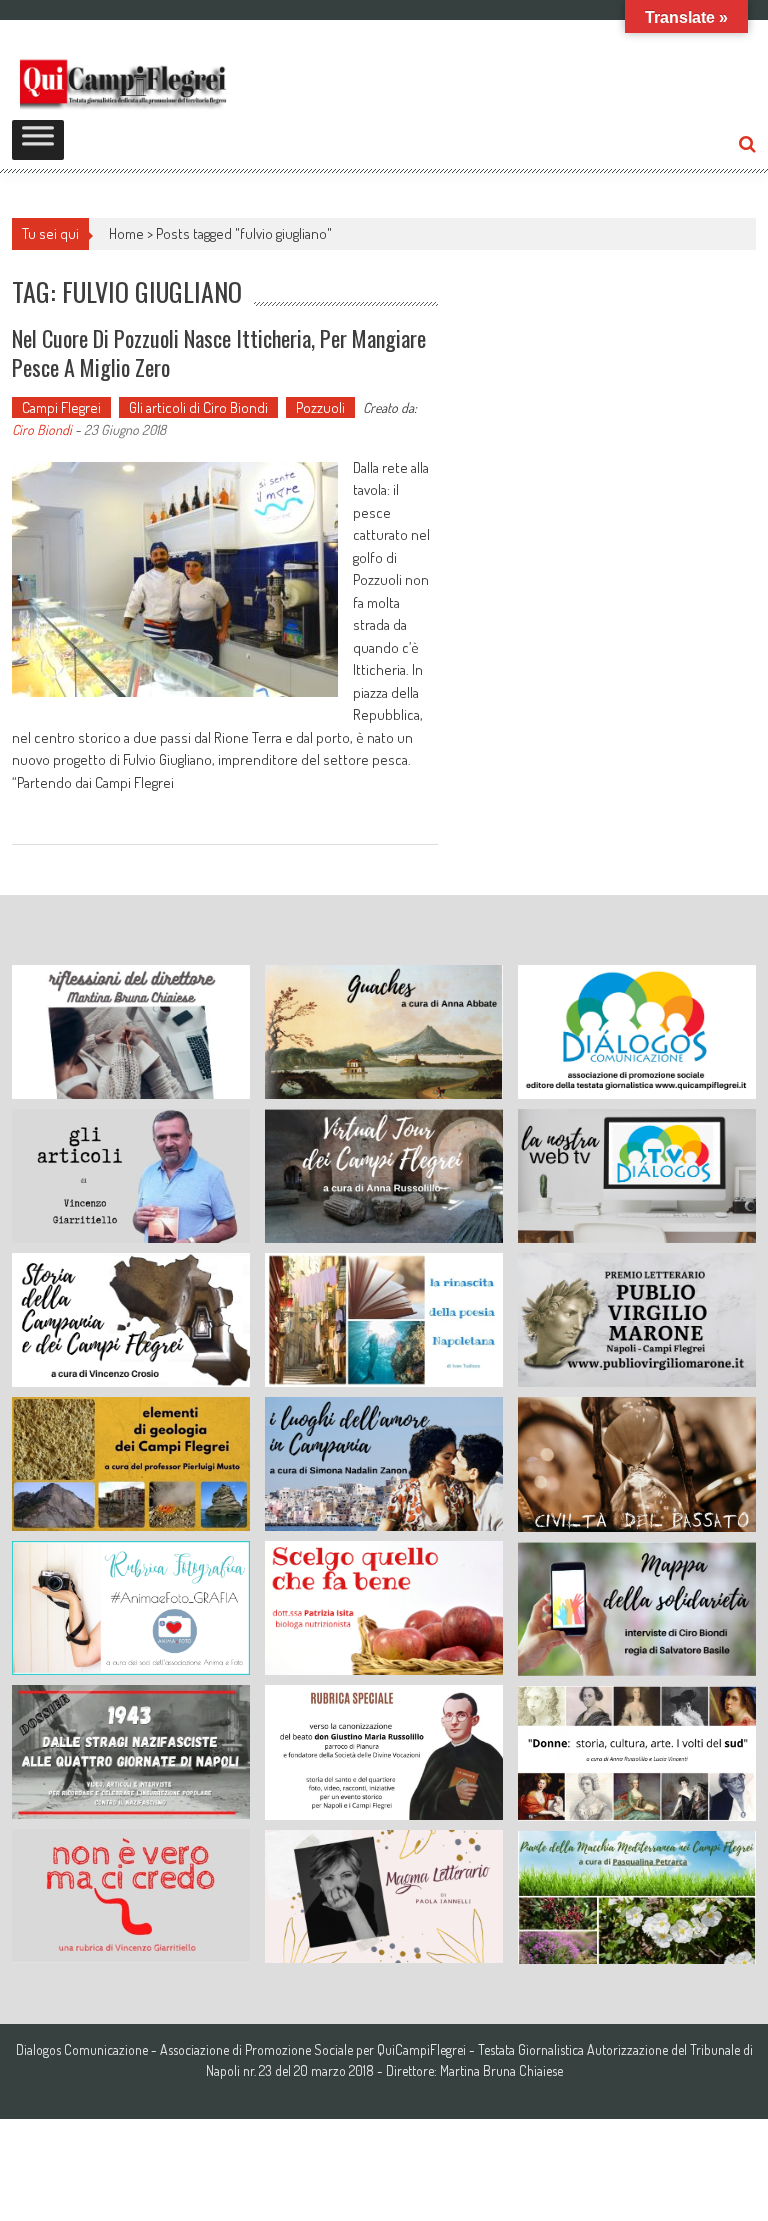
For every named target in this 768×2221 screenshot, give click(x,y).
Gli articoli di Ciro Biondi (198, 407)
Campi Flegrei (61, 407)
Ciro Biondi (42, 429)
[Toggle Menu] (38, 140)
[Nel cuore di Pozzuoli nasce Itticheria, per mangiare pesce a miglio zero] (175, 579)
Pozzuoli (320, 407)
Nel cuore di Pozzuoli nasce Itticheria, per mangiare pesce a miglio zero (219, 352)
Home (126, 233)
